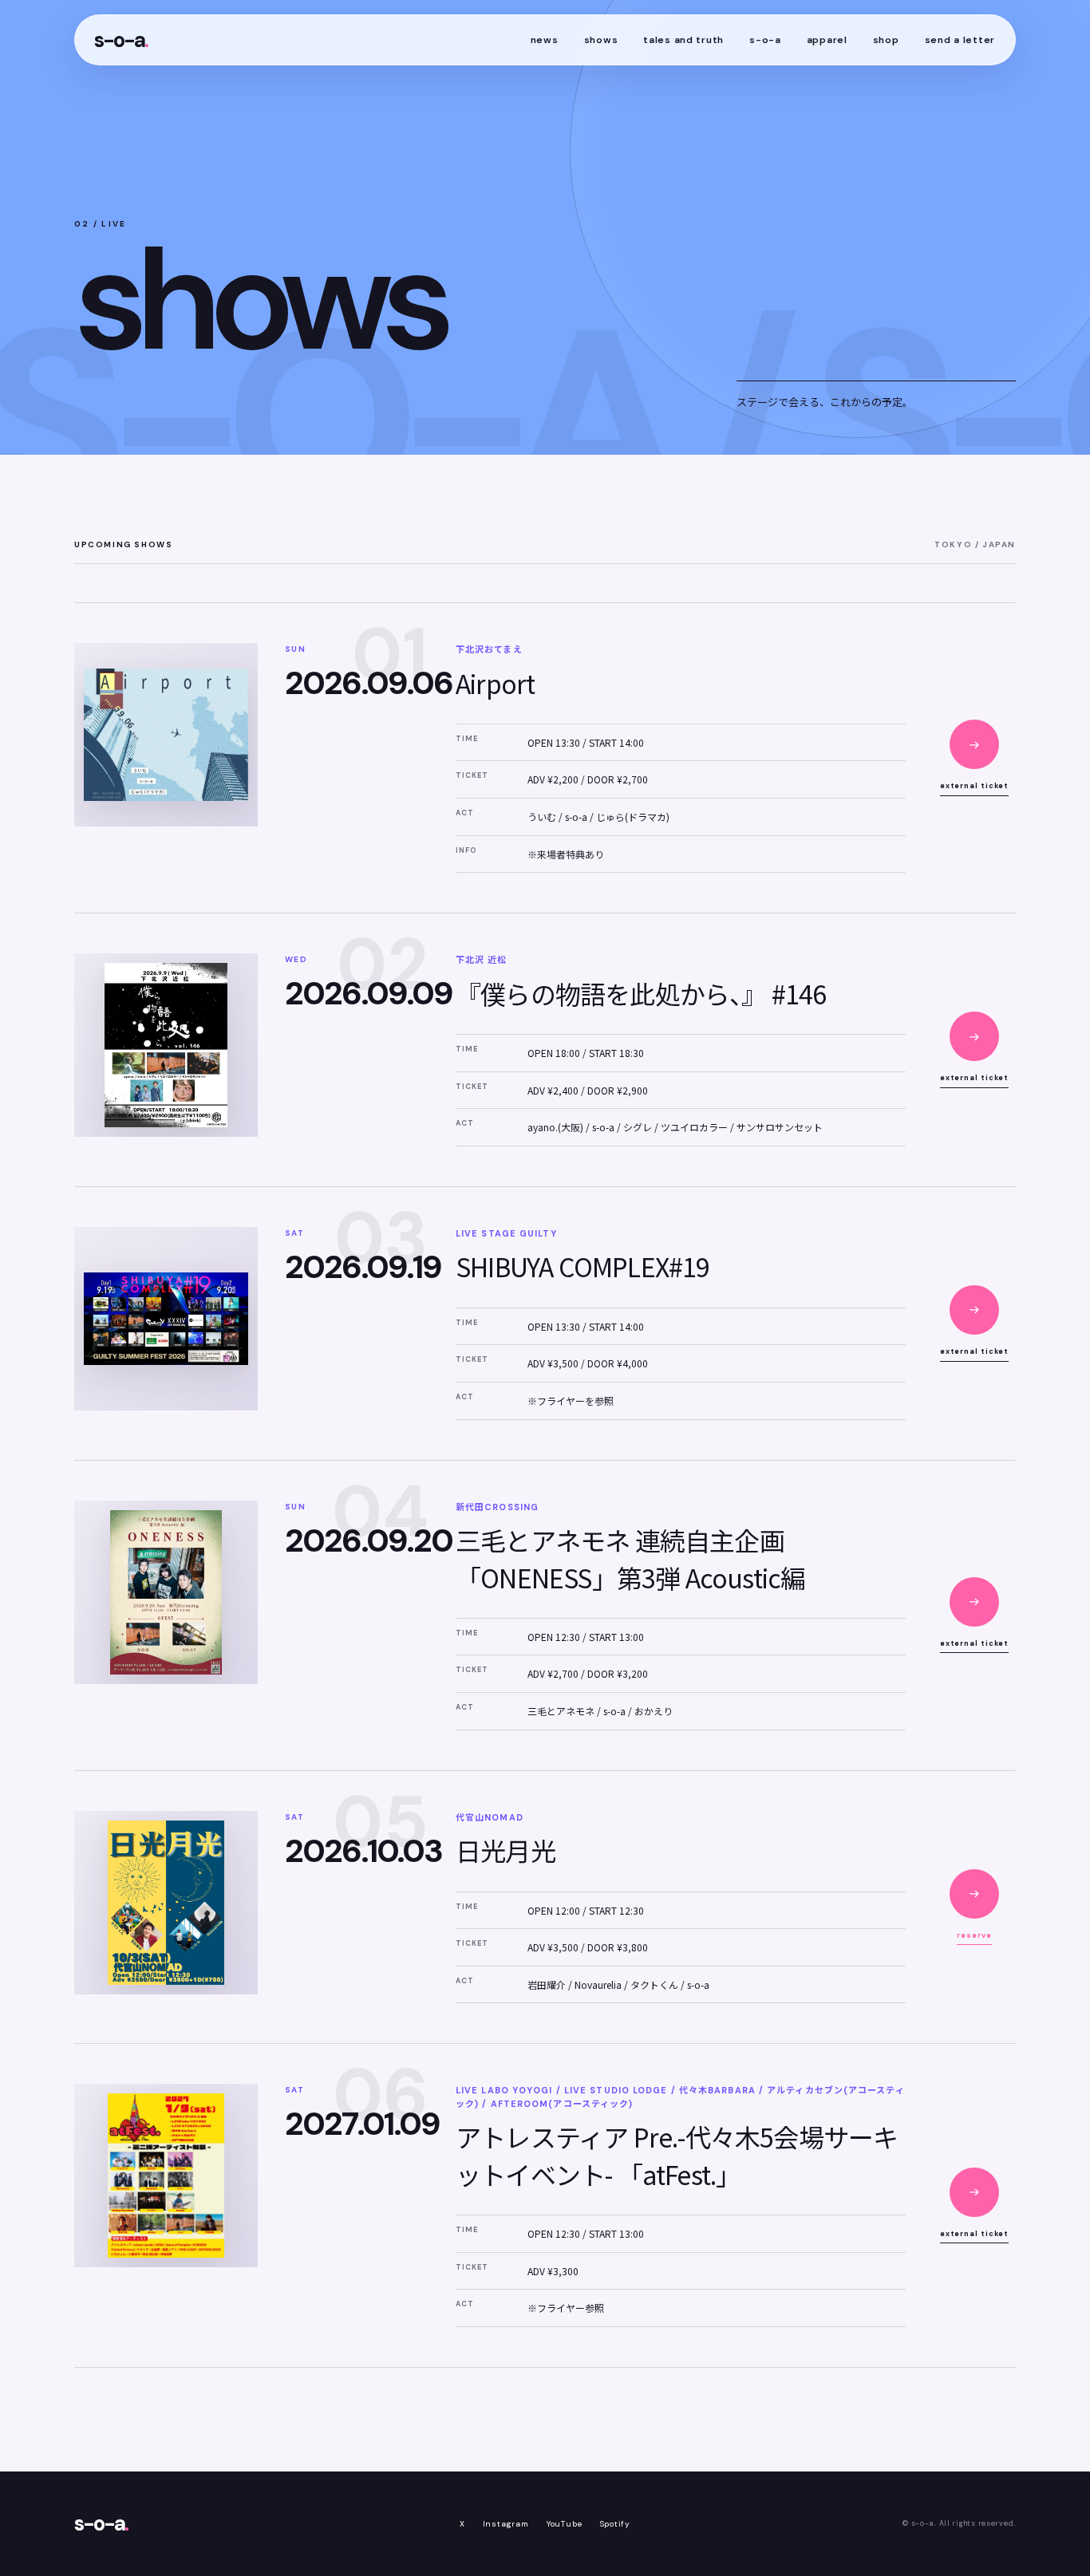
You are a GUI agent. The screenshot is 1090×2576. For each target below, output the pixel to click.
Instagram (506, 2524)
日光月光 (506, 1850)
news (545, 40)
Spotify (616, 2524)
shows (601, 40)
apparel (827, 40)
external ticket (975, 786)
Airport (495, 683)
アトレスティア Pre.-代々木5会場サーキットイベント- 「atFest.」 (677, 2155)
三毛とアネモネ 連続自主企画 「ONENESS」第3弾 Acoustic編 (630, 1558)
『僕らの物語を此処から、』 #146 (641, 993)
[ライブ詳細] (974, 744)
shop (886, 40)
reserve (974, 1935)
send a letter (960, 40)
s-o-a (121, 40)
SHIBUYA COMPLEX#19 (583, 1266)
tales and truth (683, 40)
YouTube (565, 2524)
